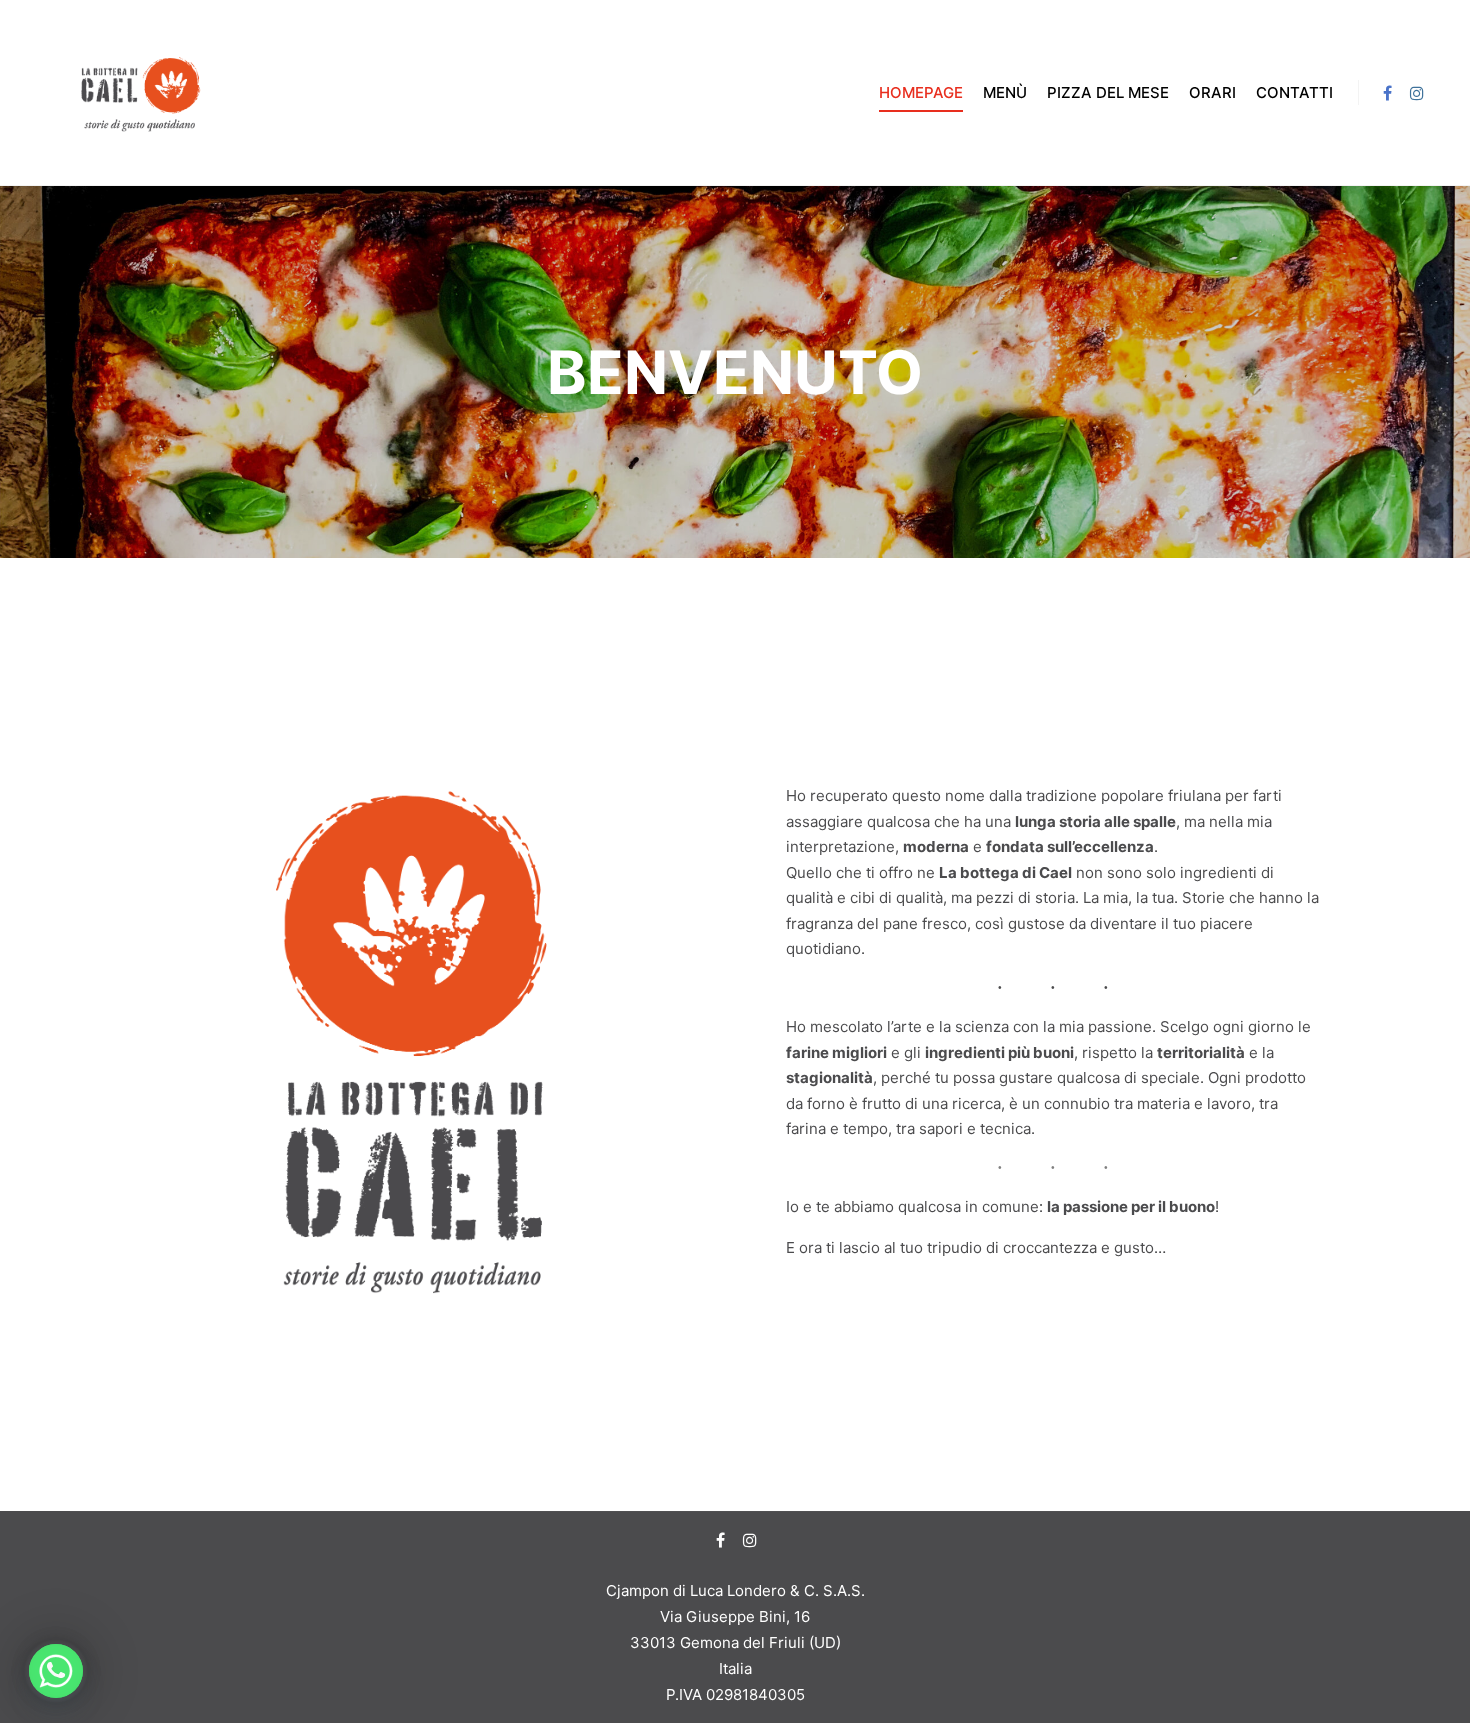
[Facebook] (1387, 93)
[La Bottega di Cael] (140, 92)
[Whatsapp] (56, 1671)
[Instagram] (1417, 93)
